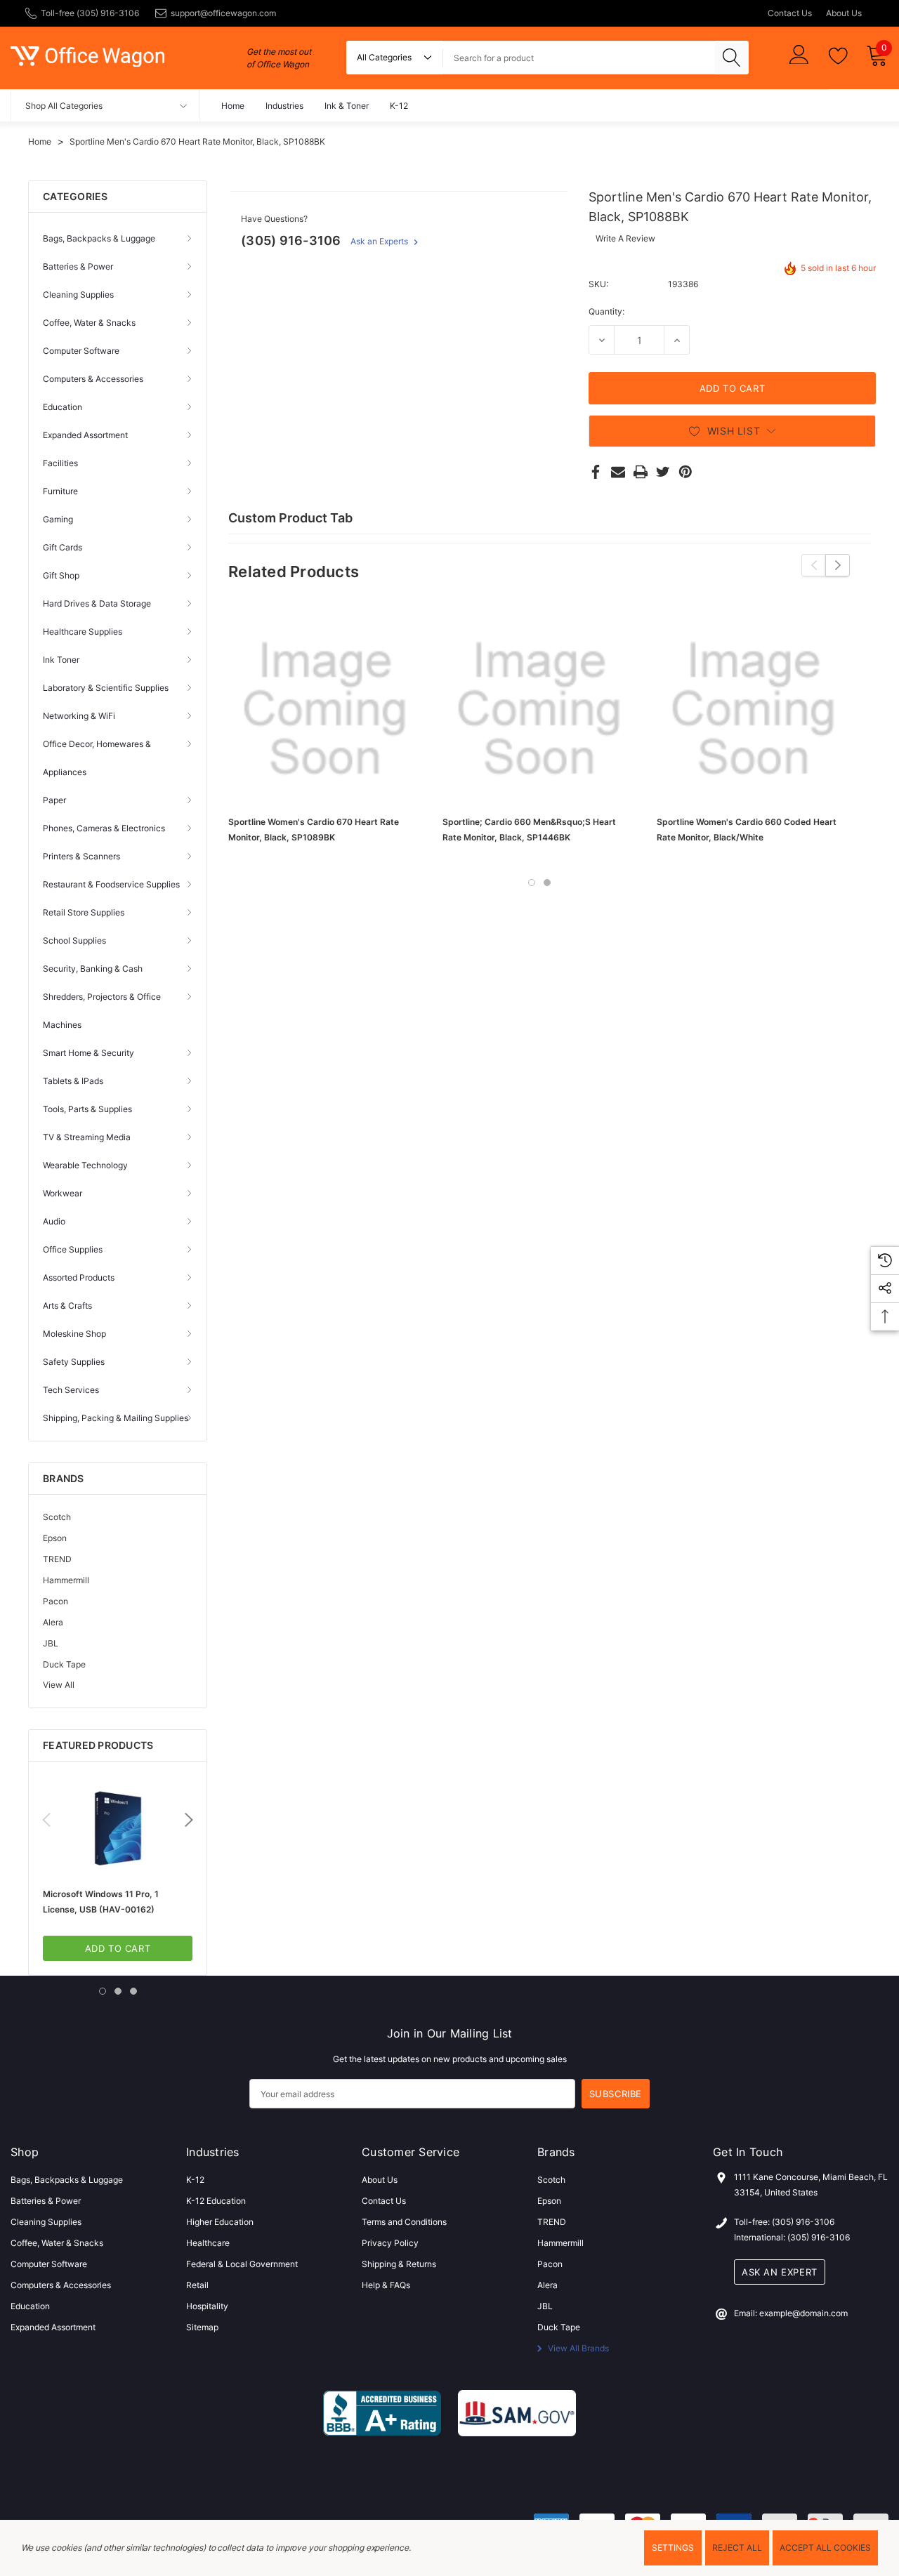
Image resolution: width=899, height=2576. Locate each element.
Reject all (737, 2548)
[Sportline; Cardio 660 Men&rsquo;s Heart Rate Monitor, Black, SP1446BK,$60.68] (539, 709)
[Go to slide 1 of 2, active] (532, 883)
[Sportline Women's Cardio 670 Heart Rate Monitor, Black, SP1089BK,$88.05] (325, 709)
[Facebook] (596, 472)
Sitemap (202, 2327)
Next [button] (189, 1820)
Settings (673, 2548)
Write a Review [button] (625, 238)
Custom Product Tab (290, 518)
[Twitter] (663, 472)
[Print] (641, 472)
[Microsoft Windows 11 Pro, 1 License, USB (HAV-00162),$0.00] (118, 1828)
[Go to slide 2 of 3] (118, 1991)
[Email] (618, 472)
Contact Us (790, 13)
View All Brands (577, 2348)
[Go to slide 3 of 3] (133, 1991)
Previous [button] (46, 1820)
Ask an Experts (380, 241)
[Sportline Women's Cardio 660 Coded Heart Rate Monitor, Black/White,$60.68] (753, 709)
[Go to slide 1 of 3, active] (103, 1991)
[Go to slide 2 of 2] (547, 883)
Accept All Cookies (825, 2548)
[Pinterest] (685, 472)
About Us (844, 13)
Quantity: (606, 311)
